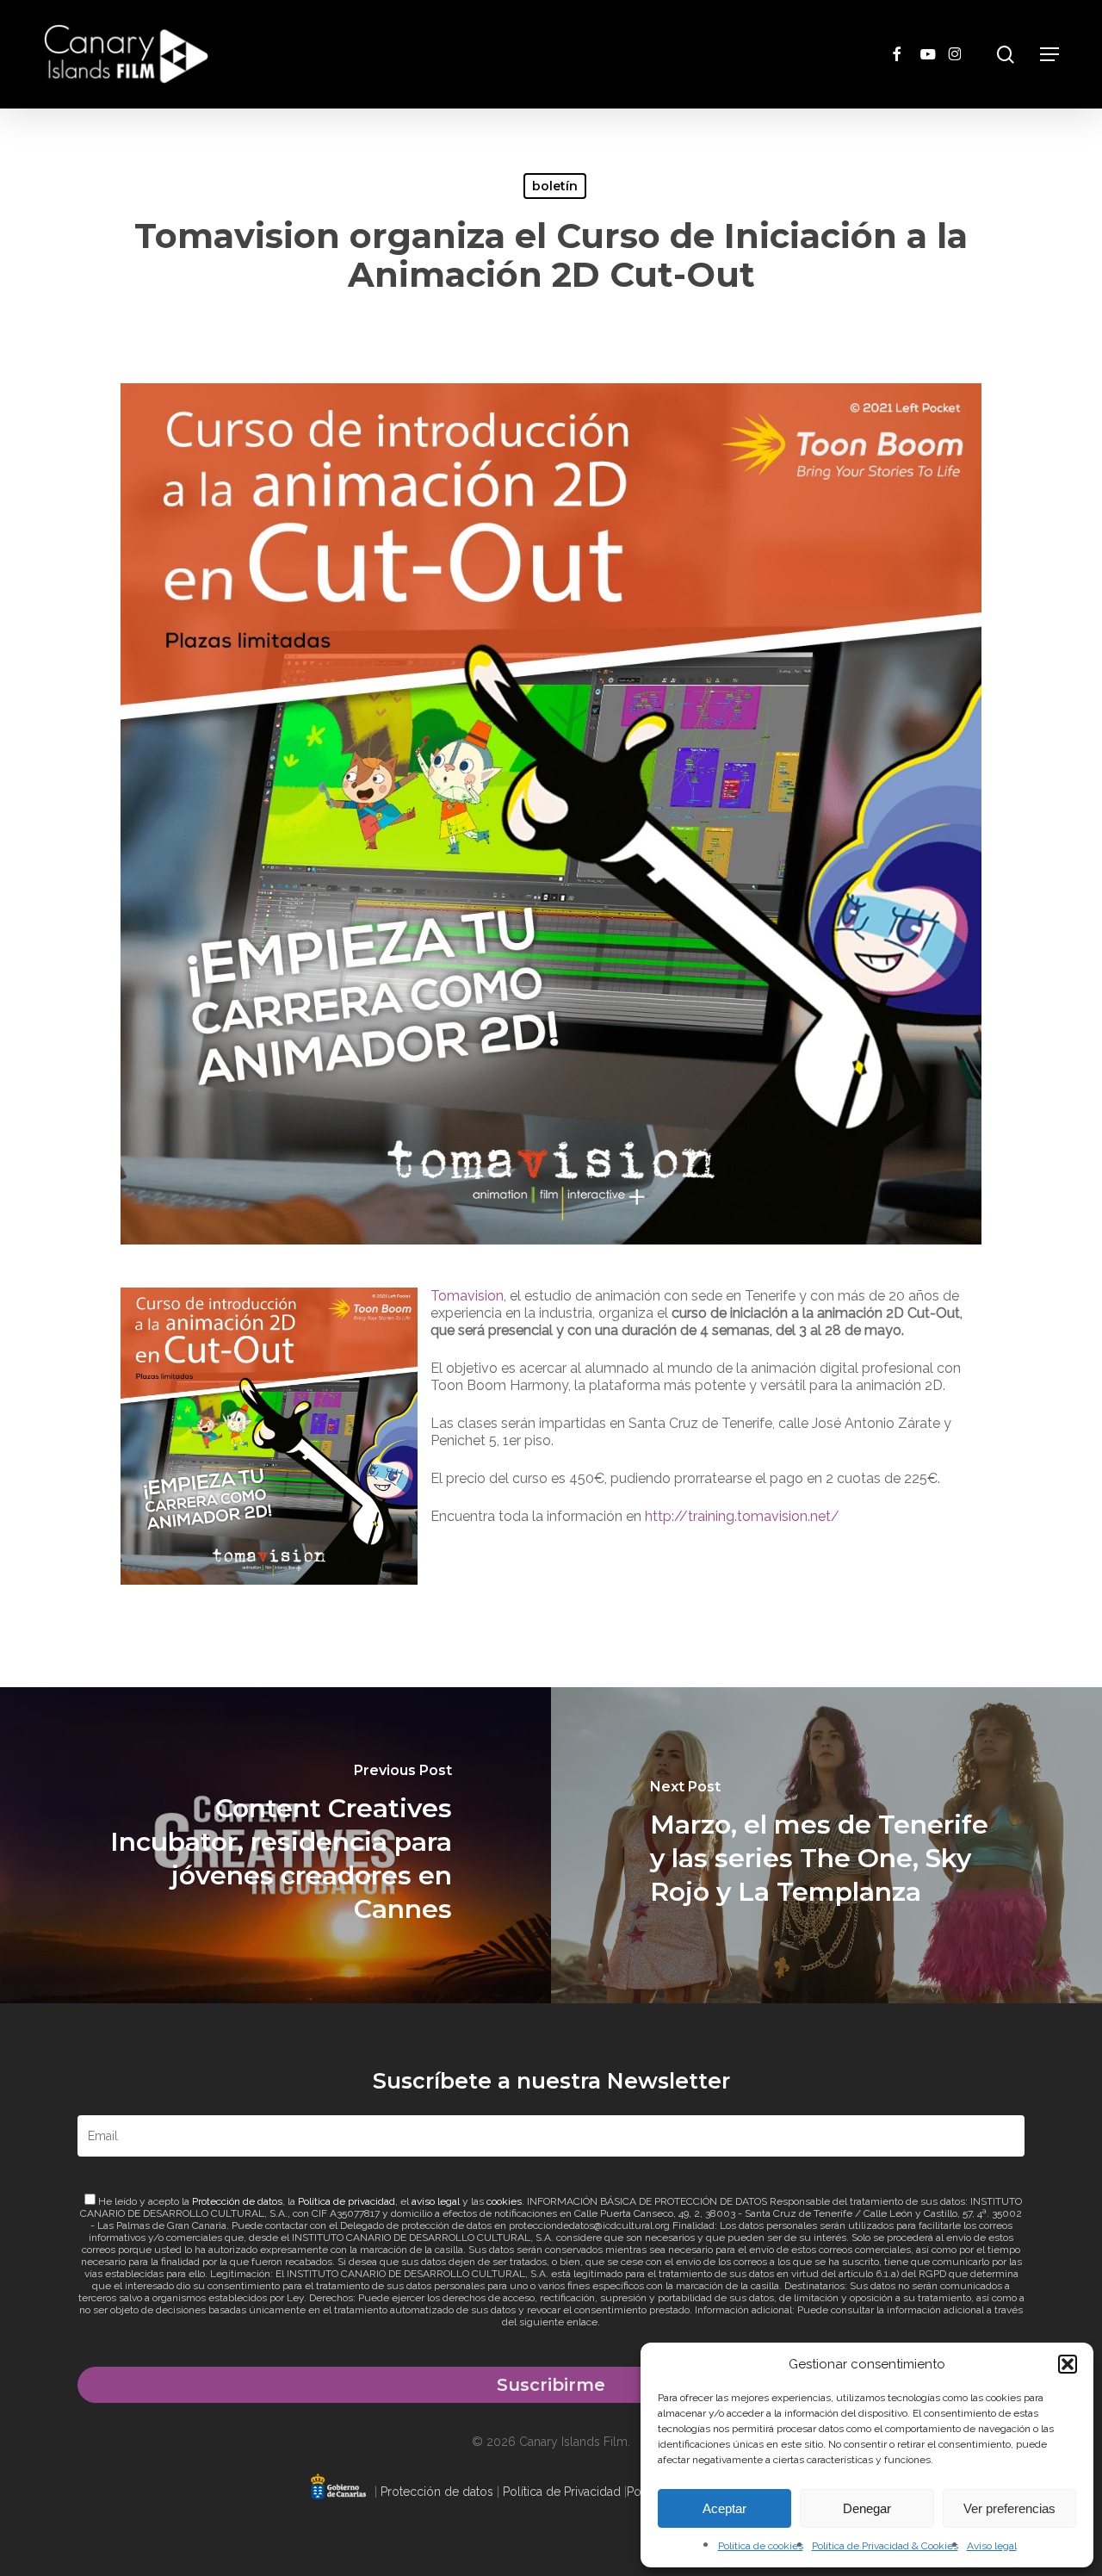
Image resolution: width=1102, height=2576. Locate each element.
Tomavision (467, 1296)
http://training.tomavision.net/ (742, 1516)
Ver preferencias (1009, 2508)
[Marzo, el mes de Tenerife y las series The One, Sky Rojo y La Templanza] (826, 1845)
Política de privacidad (347, 2201)
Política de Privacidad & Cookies (885, 2546)
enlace (582, 2322)
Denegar (867, 2508)
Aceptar (724, 2508)
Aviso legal (992, 2546)
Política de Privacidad (562, 2492)
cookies (504, 2201)
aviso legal (436, 2201)
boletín (555, 186)
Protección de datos (237, 2201)
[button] (1068, 2364)
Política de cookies (761, 2546)
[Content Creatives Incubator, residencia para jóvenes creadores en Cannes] (275, 1845)
